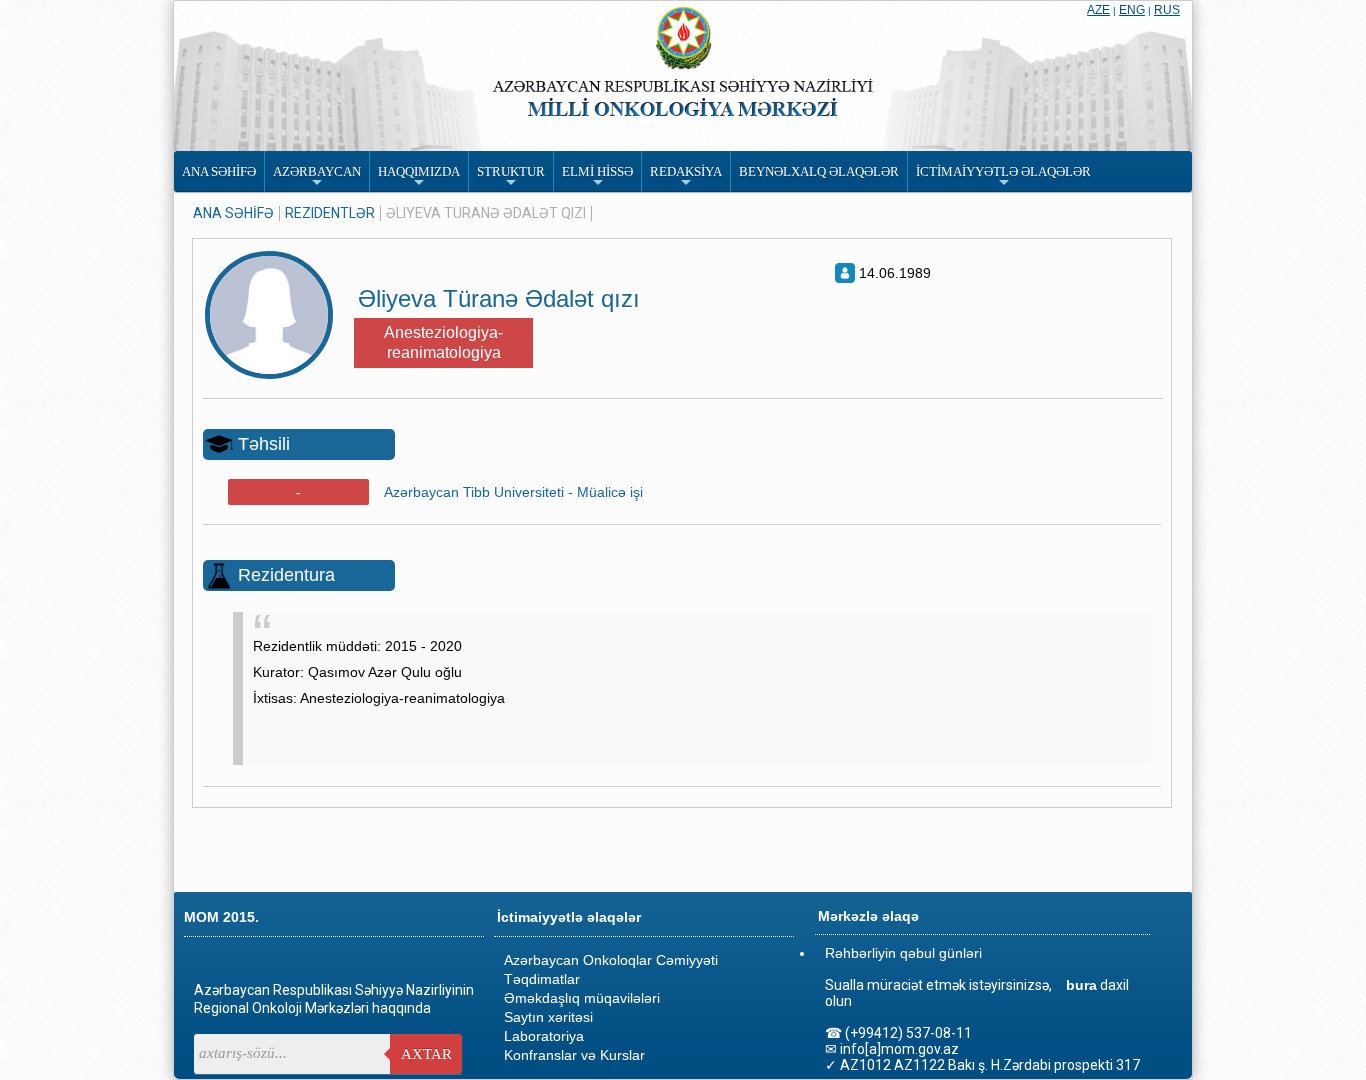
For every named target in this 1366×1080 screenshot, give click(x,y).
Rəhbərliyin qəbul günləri (903, 953)
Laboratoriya (544, 1036)
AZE (1098, 10)
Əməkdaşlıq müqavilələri (582, 998)
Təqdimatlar (542, 979)
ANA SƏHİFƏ (233, 213)
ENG (1132, 10)
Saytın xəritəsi (548, 1017)
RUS (1167, 10)
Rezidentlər (330, 213)
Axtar (426, 1054)
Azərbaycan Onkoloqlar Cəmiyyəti (611, 960)
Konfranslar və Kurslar (574, 1055)
